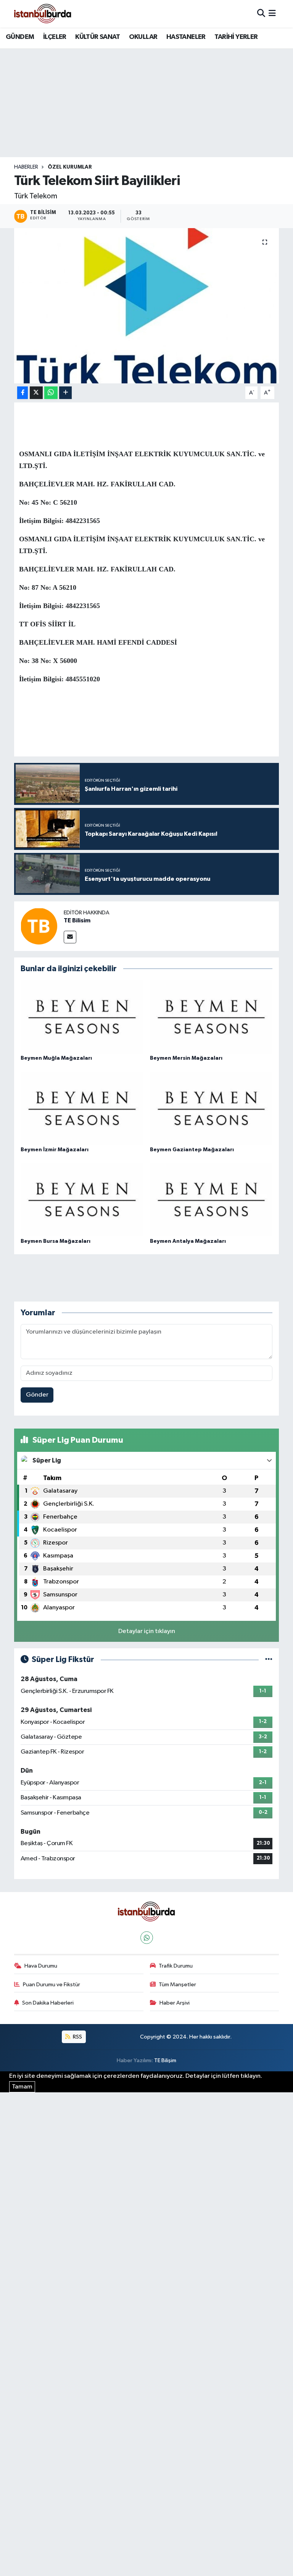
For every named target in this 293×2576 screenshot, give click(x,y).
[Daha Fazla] (65, 393)
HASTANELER (186, 37)
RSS (77, 2037)
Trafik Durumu (176, 1966)
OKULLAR (143, 37)
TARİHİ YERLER (236, 37)
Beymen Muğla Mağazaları (56, 1058)
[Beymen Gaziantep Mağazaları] (211, 1108)
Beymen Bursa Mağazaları (56, 1241)
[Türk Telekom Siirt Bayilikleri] (147, 306)
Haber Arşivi (175, 2003)
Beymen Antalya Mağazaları (188, 1241)
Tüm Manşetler (177, 1985)
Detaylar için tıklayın (147, 1631)
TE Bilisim (77, 920)
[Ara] (261, 14)
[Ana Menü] (272, 14)
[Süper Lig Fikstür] (269, 1660)
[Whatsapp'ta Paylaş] (51, 393)
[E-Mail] (70, 937)
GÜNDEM (20, 37)
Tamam (22, 2087)
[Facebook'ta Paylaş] (23, 393)
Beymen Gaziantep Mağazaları (192, 1150)
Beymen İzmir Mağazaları (55, 1150)
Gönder (37, 1395)
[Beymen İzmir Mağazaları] (82, 1108)
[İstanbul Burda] (43, 14)
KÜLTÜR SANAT (97, 37)
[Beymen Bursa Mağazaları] (82, 1200)
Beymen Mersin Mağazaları (186, 1058)
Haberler (26, 167)
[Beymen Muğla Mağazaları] (82, 1017)
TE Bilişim (165, 2060)
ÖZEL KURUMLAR (70, 167)
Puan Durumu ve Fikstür (52, 1985)
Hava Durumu (41, 1966)
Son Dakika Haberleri (48, 2003)
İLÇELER (55, 37)
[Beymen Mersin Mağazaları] (211, 1017)
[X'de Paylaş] (36, 393)
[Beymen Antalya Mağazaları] (211, 1200)
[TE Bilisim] (39, 926)
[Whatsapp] (147, 1938)
